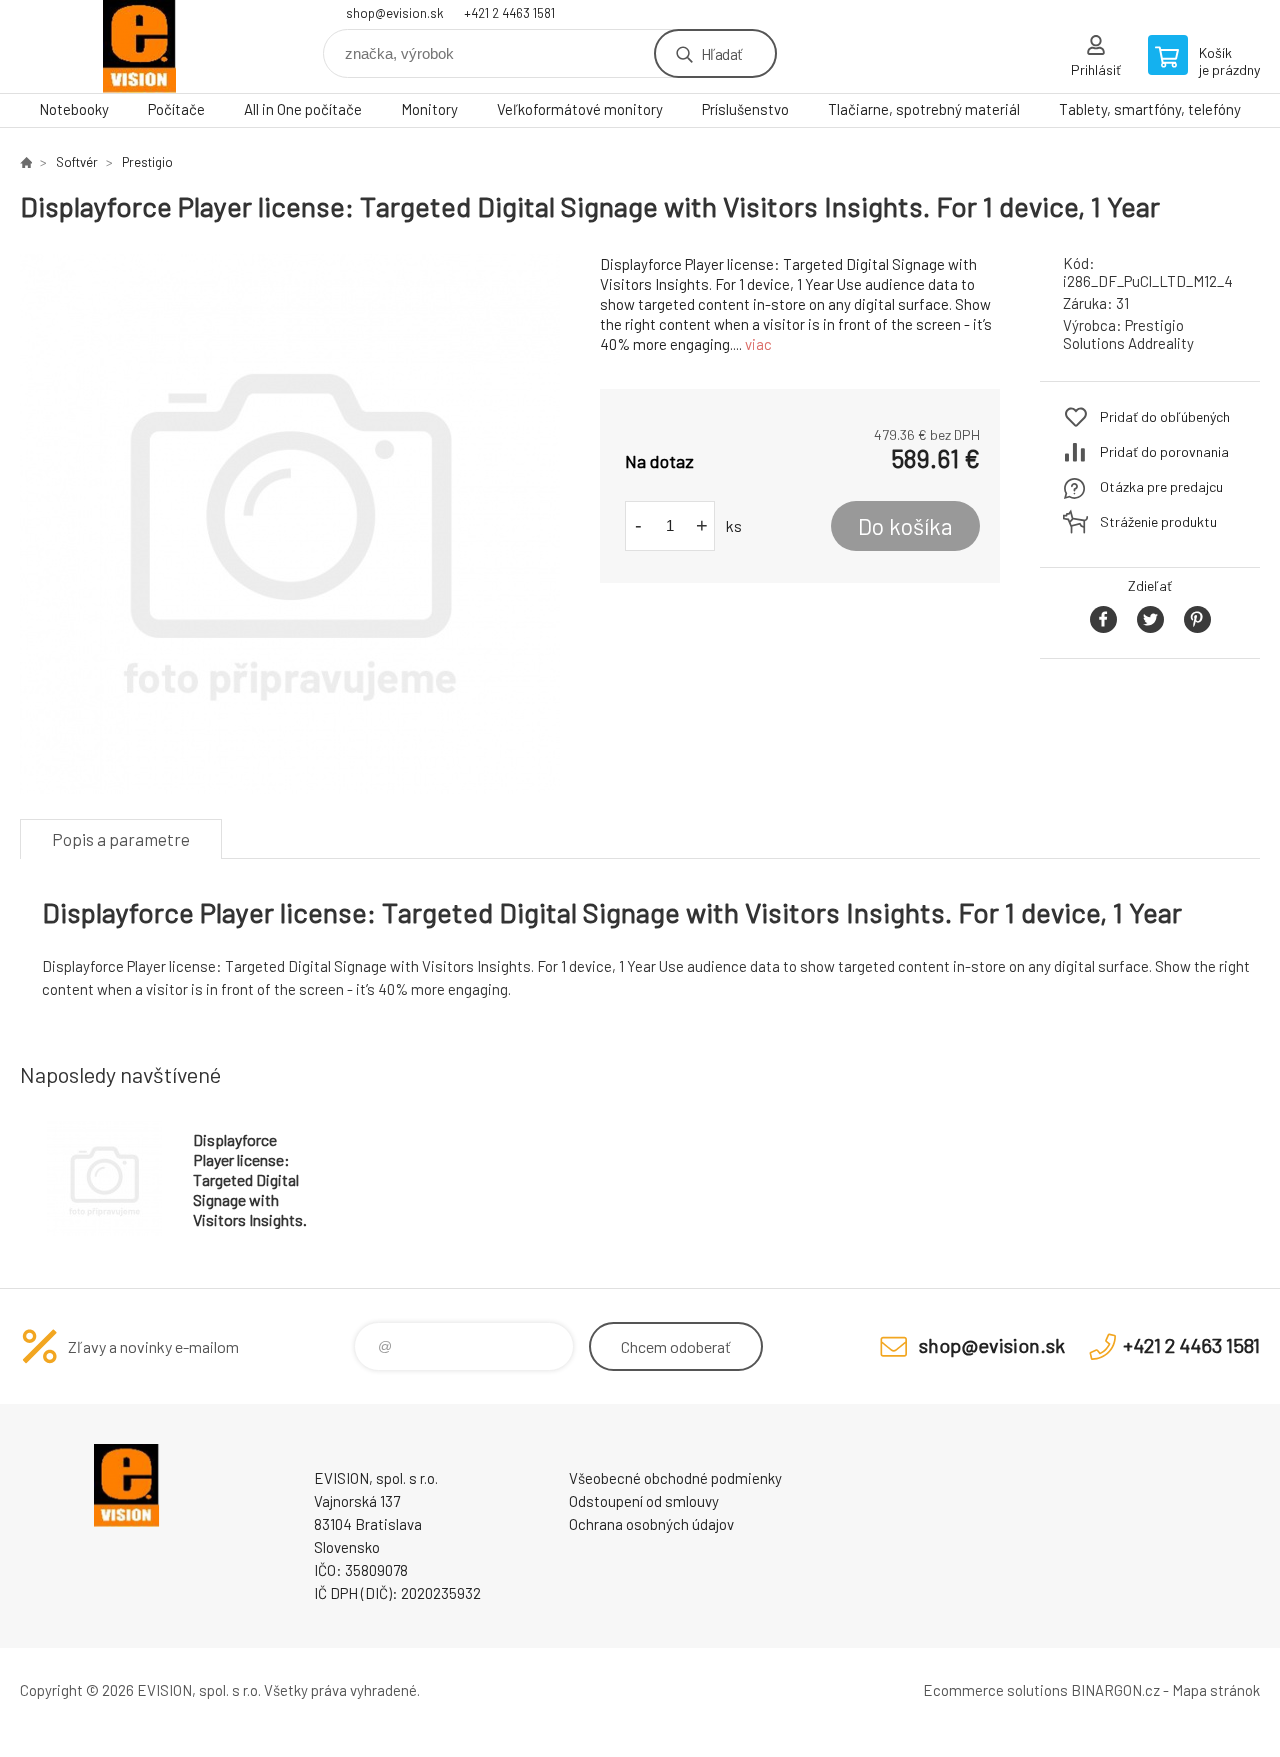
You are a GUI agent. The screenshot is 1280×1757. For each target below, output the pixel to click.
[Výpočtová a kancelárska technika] (26, 162)
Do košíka (905, 526)
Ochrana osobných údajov (651, 1524)
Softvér (77, 162)
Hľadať (721, 53)
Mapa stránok (1216, 1690)
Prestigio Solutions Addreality (1128, 334)
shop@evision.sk (395, 13)
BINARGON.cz (1115, 1690)
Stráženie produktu (1158, 521)
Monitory (429, 109)
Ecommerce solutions (995, 1690)
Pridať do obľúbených (1165, 416)
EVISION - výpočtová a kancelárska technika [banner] (140, 46)
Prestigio (147, 162)
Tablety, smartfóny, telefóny (1150, 109)
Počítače (176, 109)
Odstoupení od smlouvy (644, 1501)
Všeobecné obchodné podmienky (675, 1478)
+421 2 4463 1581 (509, 13)
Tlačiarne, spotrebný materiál (924, 109)
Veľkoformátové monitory (580, 109)
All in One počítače (303, 109)
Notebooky (74, 109)
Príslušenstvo (745, 109)
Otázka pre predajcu (1161, 486)
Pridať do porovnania (1164, 451)
